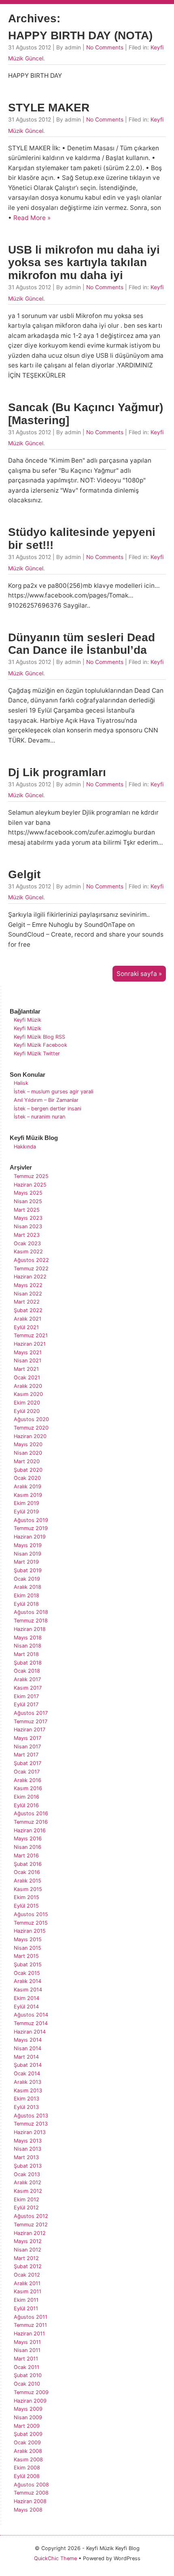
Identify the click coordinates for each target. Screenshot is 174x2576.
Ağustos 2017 (31, 1713)
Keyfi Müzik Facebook (40, 1045)
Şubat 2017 (28, 1763)
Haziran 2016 (30, 1830)
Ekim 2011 (26, 2300)
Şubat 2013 (28, 2166)
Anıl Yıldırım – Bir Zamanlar (46, 1100)
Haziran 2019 (30, 1537)
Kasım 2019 (28, 1495)
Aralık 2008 (28, 2451)
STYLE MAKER (49, 108)
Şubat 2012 (28, 2266)
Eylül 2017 (26, 1704)
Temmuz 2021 (31, 1335)
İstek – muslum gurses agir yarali (54, 1092)
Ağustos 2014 (31, 2015)
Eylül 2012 (26, 2208)
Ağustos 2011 (31, 2317)
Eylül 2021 (26, 1327)
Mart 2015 (26, 1956)
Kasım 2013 (28, 2090)
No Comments (105, 47)
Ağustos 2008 (31, 2485)
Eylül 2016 (26, 1805)
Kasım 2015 (28, 1889)
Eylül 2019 (26, 1512)
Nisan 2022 (28, 1294)
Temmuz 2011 (30, 2325)
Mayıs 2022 (28, 1285)
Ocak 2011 (27, 2367)
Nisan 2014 (28, 2048)
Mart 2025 (27, 1210)
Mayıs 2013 (28, 2141)
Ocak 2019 (27, 1579)
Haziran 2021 (30, 1344)
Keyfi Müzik (28, 1020)
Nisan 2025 (28, 1201)
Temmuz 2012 (31, 2225)
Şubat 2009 (28, 2434)
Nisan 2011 (27, 2350)
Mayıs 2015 (28, 1939)
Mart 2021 (26, 1369)
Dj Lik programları (57, 772)
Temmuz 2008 (31, 2493)
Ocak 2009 (27, 2443)
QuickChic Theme (55, 2558)
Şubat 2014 (28, 2065)
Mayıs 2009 (28, 2409)
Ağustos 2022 (31, 1260)
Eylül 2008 (27, 2476)
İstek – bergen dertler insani (48, 1109)
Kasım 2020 (28, 1394)
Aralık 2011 (27, 2283)
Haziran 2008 (30, 2501)
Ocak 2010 (27, 2384)
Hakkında (25, 1147)
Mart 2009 (27, 2426)
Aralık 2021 (28, 1319)
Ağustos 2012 (31, 2216)
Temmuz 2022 (31, 1269)
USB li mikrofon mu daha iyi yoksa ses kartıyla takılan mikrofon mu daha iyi (84, 263)
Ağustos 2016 (31, 1813)
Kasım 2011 (28, 2291)
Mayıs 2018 (28, 1638)
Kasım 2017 (28, 1688)
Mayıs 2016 (28, 1839)
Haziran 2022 (30, 1277)
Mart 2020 (27, 1461)
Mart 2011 (26, 2359)
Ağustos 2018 (31, 1612)
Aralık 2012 (28, 2182)
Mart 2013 (26, 2157)
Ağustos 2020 (31, 1419)
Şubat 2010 (28, 2375)
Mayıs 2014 (28, 2040)
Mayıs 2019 (28, 1545)
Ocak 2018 (27, 1671)
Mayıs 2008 (28, 2510)
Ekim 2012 (27, 2199)
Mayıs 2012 (28, 2241)
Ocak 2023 (27, 1243)
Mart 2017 (26, 1755)
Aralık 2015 (28, 1881)
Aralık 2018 (28, 1587)
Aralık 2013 (28, 2082)
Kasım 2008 (28, 2460)
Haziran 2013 (30, 2132)
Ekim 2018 (27, 1595)
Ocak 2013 (27, 2174)
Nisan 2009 (28, 2417)
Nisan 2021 (28, 1361)
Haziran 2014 (30, 2032)
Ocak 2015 (27, 1973)
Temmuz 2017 (31, 1721)
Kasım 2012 (28, 2191)
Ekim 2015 (27, 1897)
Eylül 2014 (26, 2007)
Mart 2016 (26, 1856)
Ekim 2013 (27, 2099)
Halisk (21, 1083)
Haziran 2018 (30, 1629)
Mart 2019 (26, 1562)
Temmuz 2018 (31, 1621)
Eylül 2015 (26, 1906)
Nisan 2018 (28, 1646)
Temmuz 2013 (31, 2124)
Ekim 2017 (26, 1696)
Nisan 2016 (28, 1847)
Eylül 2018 (26, 1604)
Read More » (32, 218)
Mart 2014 (26, 2057)
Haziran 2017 (30, 1730)
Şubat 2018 (28, 1663)
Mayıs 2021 (28, 1352)
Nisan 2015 (28, 1948)
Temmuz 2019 (31, 1528)
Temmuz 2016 (31, 1822)
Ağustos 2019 (31, 1520)
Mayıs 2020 (28, 1444)
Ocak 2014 (27, 2073)
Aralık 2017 (27, 1679)
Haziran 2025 (30, 1185)
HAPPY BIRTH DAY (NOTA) (80, 35)
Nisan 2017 (27, 1747)
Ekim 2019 (27, 1503)
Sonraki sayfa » (139, 974)
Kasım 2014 (28, 1990)
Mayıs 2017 (28, 1738)
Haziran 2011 (29, 2334)
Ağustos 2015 (31, 1914)
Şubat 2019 (28, 1570)
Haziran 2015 (30, 1931)
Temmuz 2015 (31, 1923)
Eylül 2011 (26, 2308)
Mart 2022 (27, 1302)
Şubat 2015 (28, 1965)
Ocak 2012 (27, 2275)
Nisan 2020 (28, 1453)
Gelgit (24, 874)
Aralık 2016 (28, 1780)
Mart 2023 (27, 1235)
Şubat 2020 (28, 1470)
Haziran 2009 (30, 2401)
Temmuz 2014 (31, 2023)
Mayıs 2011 (27, 2342)
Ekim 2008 (27, 2468)
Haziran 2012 (30, 2233)
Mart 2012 (26, 2258)
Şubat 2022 (28, 1310)
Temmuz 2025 (31, 1176)
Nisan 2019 (28, 1554)
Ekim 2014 (27, 1998)
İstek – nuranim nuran (39, 1117)
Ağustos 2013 (31, 2116)
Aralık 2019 (28, 1486)
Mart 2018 (26, 1654)
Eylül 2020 (27, 1411)
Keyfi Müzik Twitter (37, 1053)
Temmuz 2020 (31, 1428)
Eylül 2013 (26, 2107)
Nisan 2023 (28, 1226)
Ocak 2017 (27, 1772)
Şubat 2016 (28, 1864)
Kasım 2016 (28, 1788)
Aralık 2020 (28, 1386)
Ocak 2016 (27, 1872)
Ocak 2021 (27, 1378)
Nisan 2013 (28, 2149)
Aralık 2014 (28, 1981)
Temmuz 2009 (31, 2392)
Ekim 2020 (27, 1403)
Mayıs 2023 (28, 1218)
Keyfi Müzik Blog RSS (39, 1037)
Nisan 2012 (28, 2250)
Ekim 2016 (27, 1797)
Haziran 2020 (30, 1436)
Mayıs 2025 (28, 1193)
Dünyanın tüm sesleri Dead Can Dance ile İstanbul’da (82, 644)
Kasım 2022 (28, 1252)
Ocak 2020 (27, 1478)
